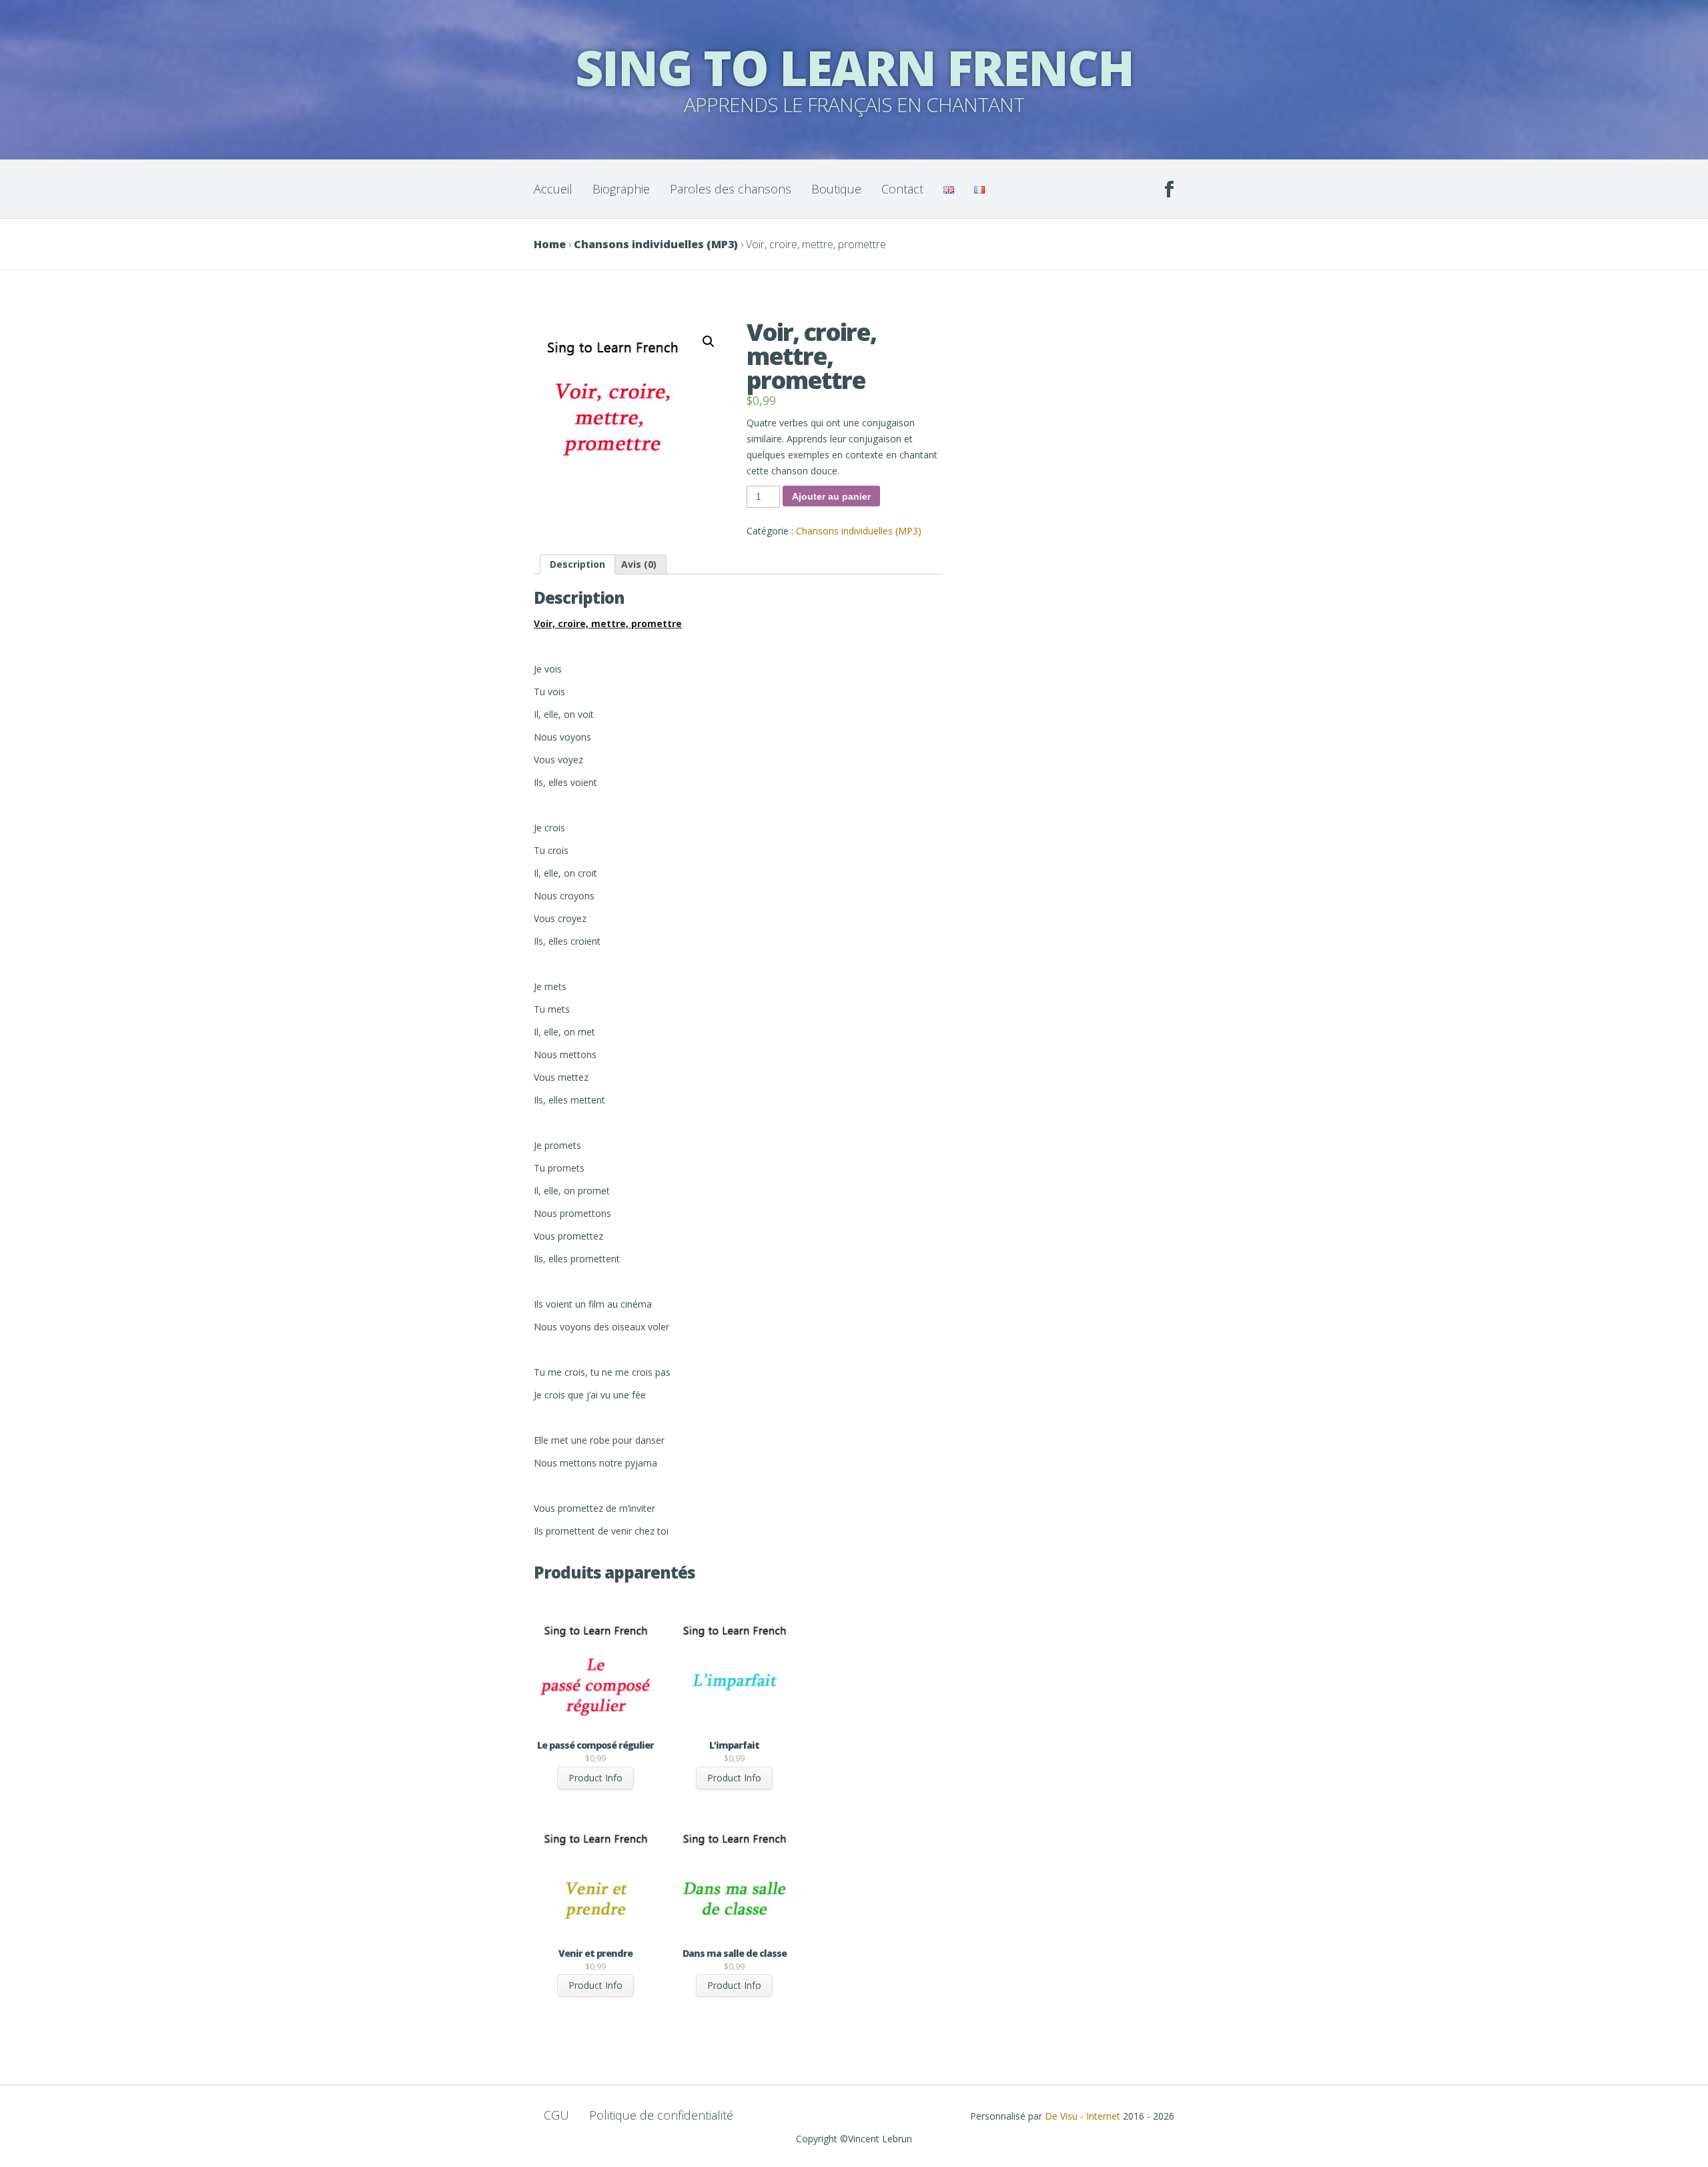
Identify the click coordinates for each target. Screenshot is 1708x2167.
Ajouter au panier (831, 496)
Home (550, 244)
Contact (902, 189)
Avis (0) (639, 564)
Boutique (836, 189)
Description (577, 564)
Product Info (595, 1778)
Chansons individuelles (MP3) (656, 244)
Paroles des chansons (731, 189)
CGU (556, 2115)
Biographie (621, 189)
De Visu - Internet (1083, 2116)
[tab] (577, 564)
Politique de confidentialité (661, 2115)
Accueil (553, 189)
